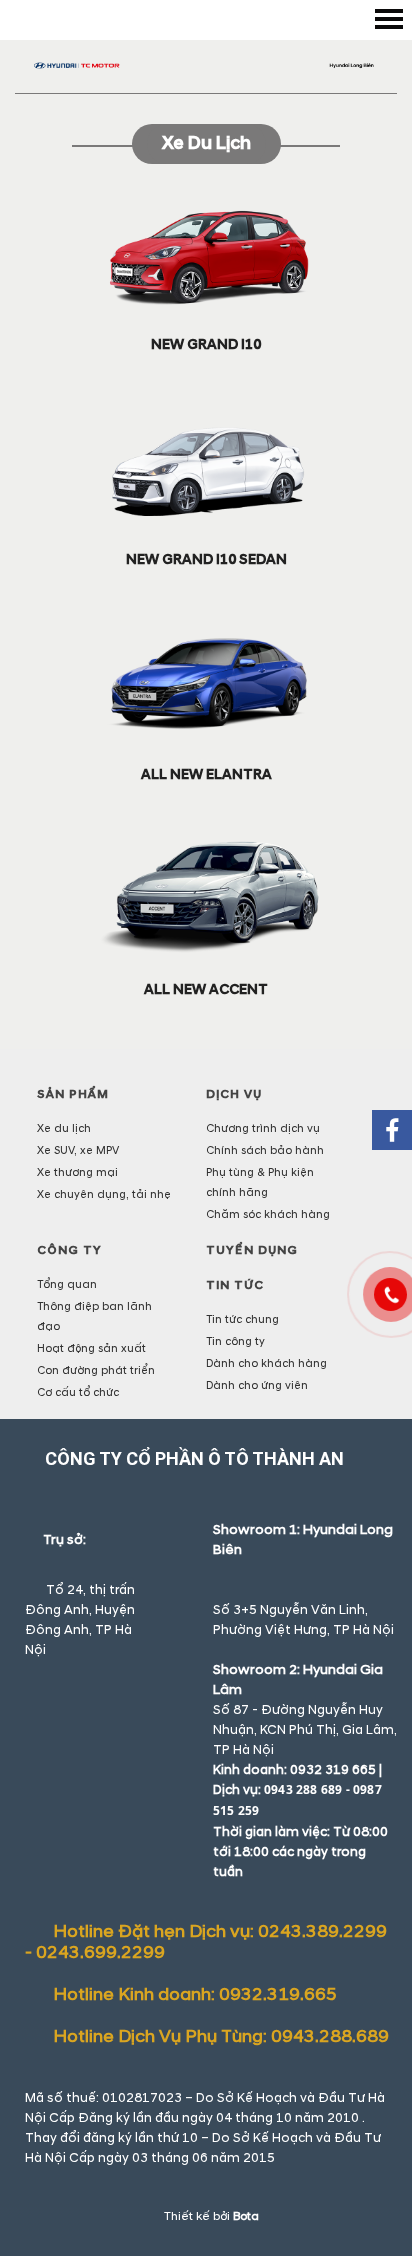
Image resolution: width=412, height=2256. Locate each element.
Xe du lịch (206, 143)
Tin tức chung (242, 1319)
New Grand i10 (206, 344)
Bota (246, 2216)
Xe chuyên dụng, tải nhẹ (104, 1194)
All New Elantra (206, 774)
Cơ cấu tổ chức (78, 1392)
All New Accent (206, 989)
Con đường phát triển (96, 1370)
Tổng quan (67, 1284)
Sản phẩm (73, 1094)
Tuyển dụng (252, 1250)
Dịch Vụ (234, 1094)
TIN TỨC (235, 1285)
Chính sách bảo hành (265, 1150)
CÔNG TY (69, 1250)
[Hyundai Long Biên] (206, 65)
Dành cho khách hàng (266, 1363)
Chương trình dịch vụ (263, 1128)
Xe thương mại (77, 1172)
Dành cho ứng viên (257, 1385)
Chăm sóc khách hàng (268, 1214)
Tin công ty (235, 1341)
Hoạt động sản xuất (91, 1348)
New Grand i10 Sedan (206, 559)
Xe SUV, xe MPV (78, 1150)
